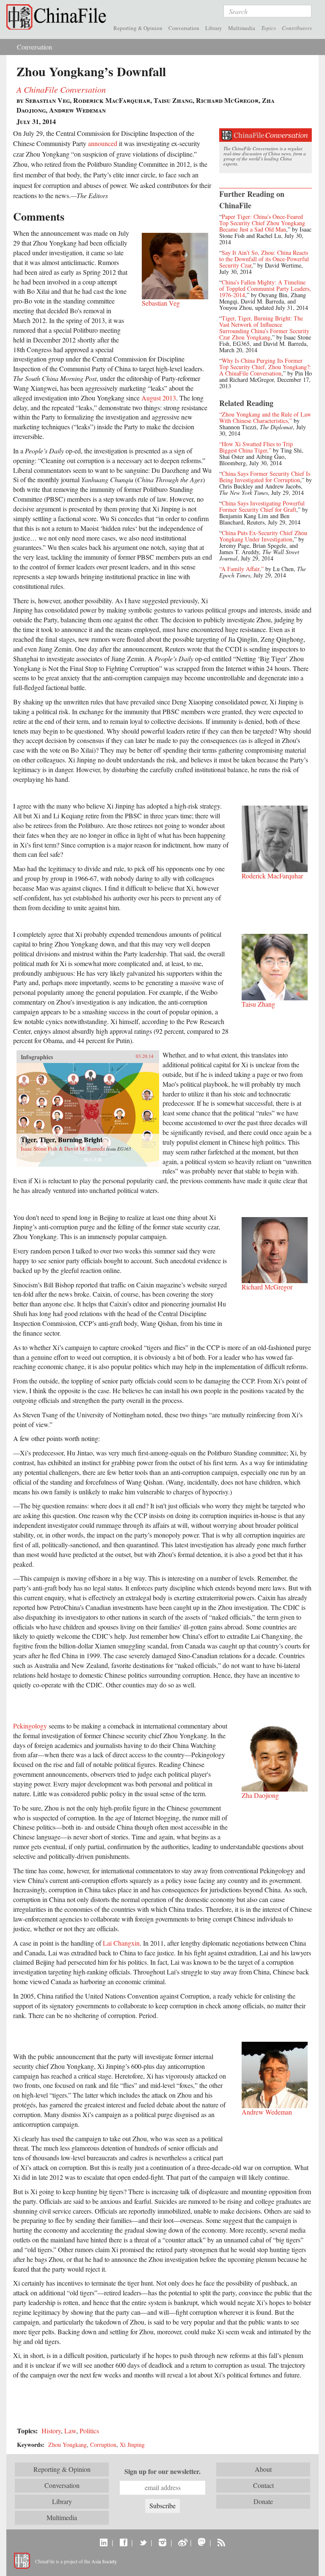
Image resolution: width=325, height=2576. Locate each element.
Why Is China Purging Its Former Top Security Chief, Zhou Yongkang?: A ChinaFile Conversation (265, 367)
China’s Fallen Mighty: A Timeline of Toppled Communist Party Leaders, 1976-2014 (265, 289)
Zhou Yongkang (67, 2445)
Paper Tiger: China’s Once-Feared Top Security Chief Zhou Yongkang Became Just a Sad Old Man (262, 223)
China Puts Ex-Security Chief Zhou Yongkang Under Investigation (263, 536)
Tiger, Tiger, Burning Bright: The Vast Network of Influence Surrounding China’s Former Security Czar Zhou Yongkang (264, 328)
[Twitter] (143, 2542)
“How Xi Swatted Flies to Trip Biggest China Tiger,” (256, 447)
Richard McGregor (267, 1287)
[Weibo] (182, 2542)
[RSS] (221, 2542)
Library (214, 28)
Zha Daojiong (260, 1795)
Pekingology (30, 1726)
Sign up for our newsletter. (162, 2471)
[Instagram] (162, 2542)
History (51, 2431)
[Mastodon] (202, 2542)
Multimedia (242, 28)
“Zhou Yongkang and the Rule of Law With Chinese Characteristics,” (265, 417)
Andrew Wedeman (267, 2112)
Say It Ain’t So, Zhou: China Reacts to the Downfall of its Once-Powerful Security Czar (264, 259)
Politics (89, 2431)
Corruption (103, 2445)
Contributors (297, 28)
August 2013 (159, 398)
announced (103, 143)
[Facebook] (123, 2542)
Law (70, 2431)
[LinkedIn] (104, 2542)
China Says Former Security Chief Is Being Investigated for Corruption (265, 477)
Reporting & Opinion (138, 28)
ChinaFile (58, 17)
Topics (269, 28)
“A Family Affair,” (241, 569)
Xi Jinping (132, 2445)
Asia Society (104, 2561)
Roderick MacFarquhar (272, 876)
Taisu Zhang (258, 1004)
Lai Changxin (121, 1943)
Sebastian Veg (161, 303)
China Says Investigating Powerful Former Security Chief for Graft (262, 506)
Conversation (184, 28)
